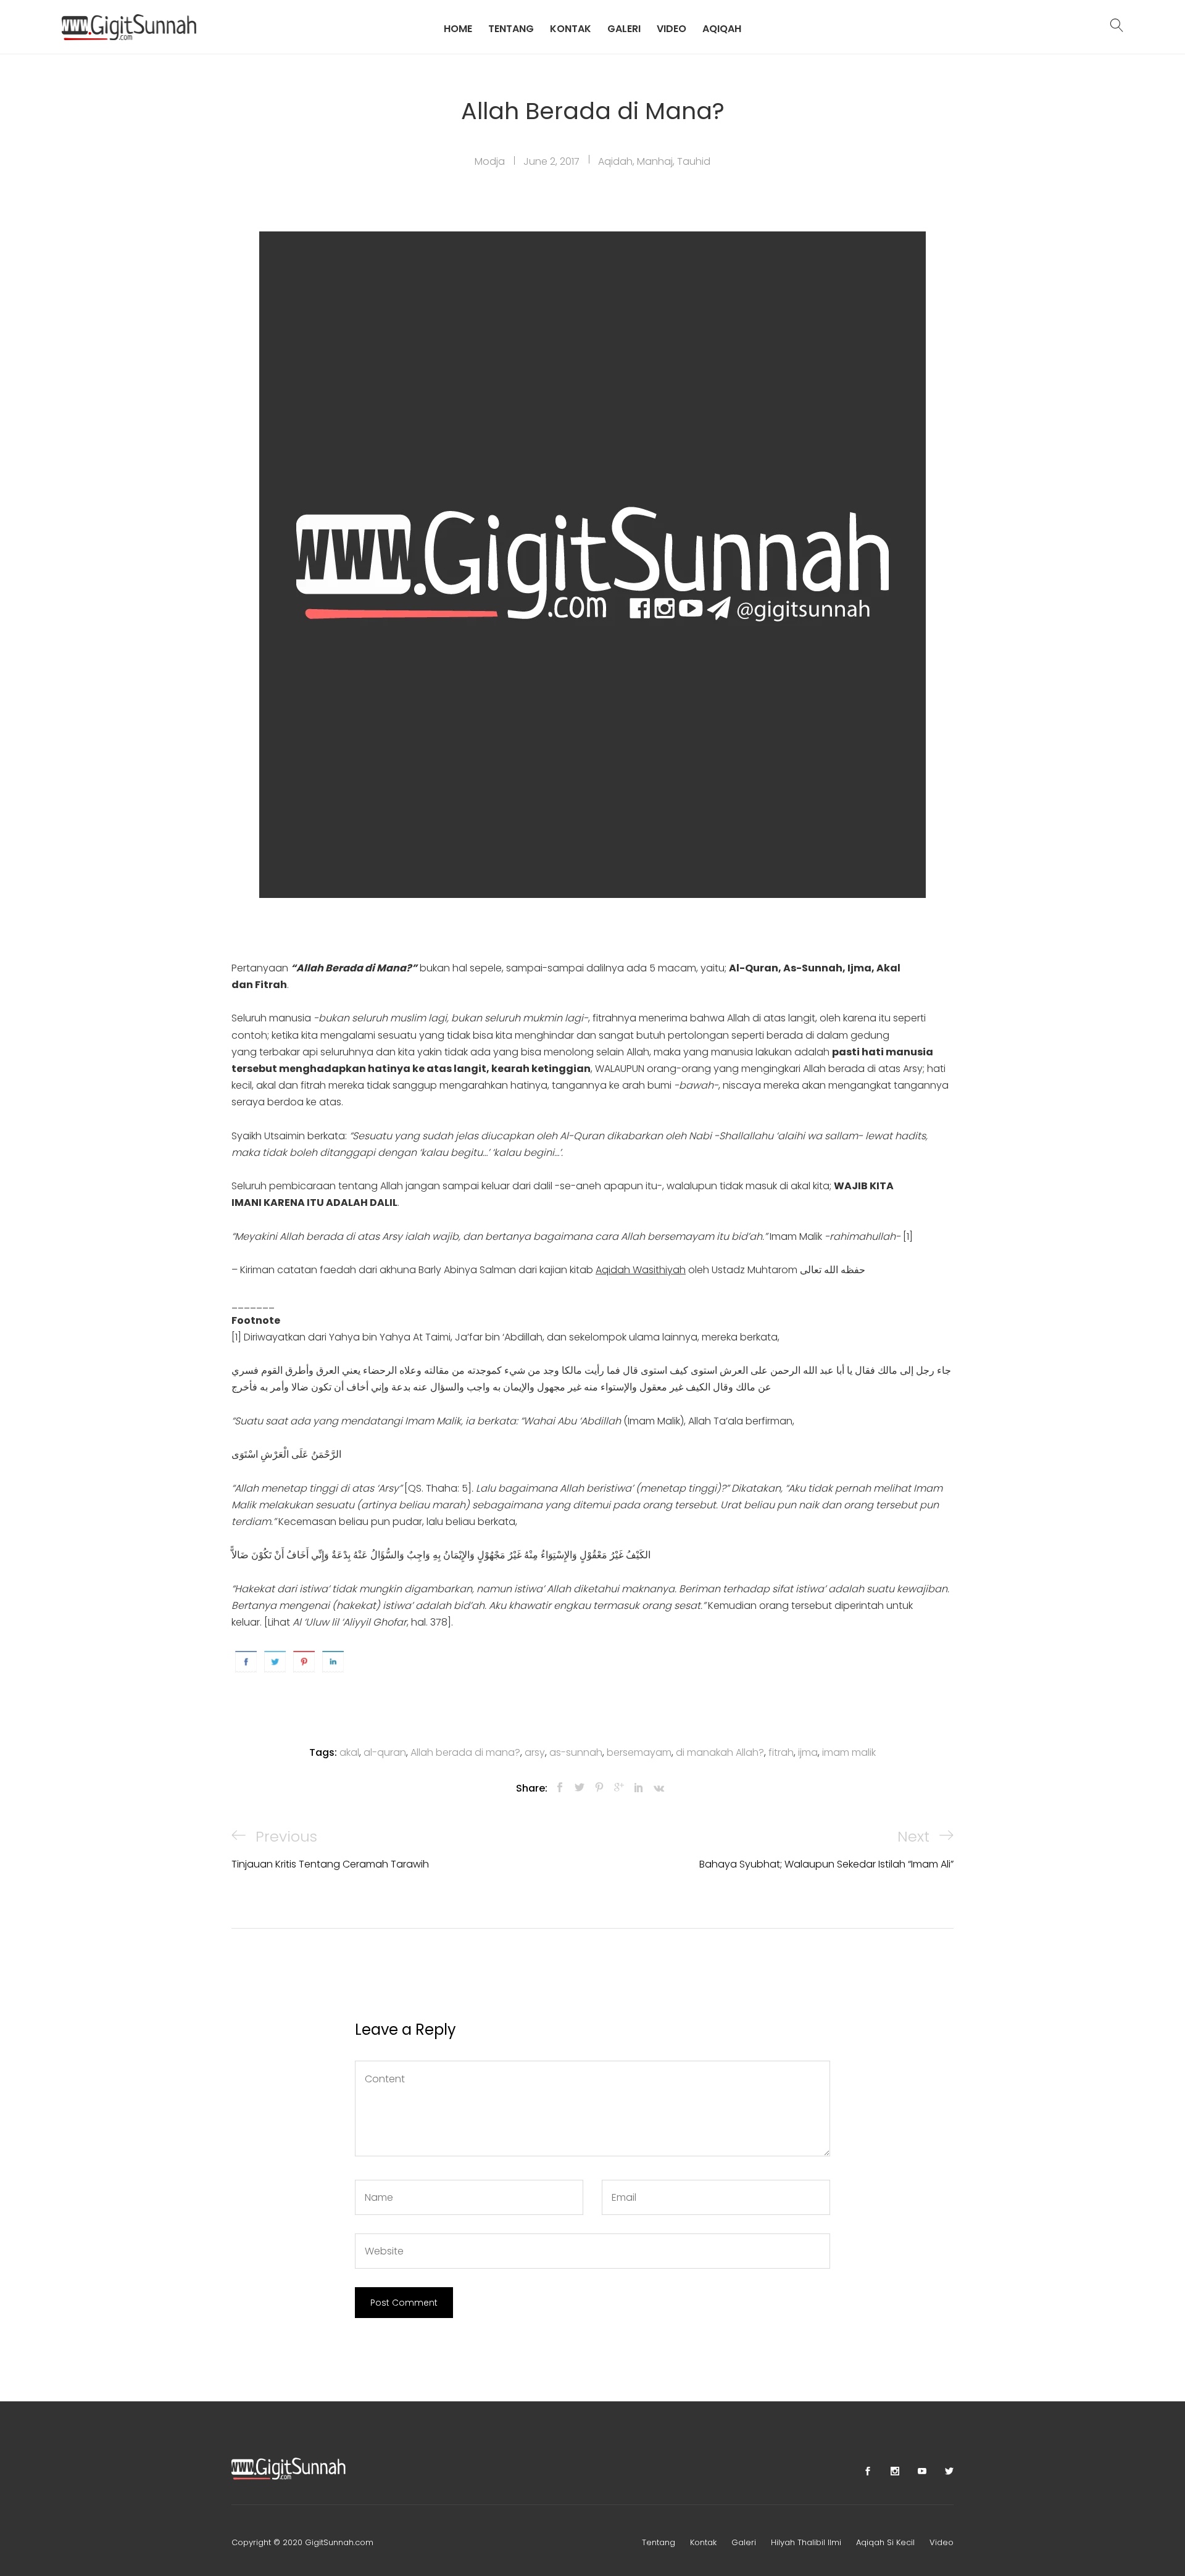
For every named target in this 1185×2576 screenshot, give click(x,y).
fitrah (781, 1752)
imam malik (849, 1752)
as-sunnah (576, 1752)
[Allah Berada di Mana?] (560, 1788)
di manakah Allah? (720, 1752)
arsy (535, 1752)
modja (490, 161)
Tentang (511, 28)
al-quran (385, 1752)
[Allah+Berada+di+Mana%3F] (580, 1788)
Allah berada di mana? (465, 1752)
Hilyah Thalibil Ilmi (806, 2542)
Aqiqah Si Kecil (885, 2542)
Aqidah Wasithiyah (641, 1270)
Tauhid (694, 161)
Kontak (571, 28)
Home (458, 28)
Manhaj (655, 161)
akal (349, 1752)
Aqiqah (722, 28)
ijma (808, 1752)
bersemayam (639, 1752)
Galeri (624, 28)
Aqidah (615, 161)
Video (671, 28)
